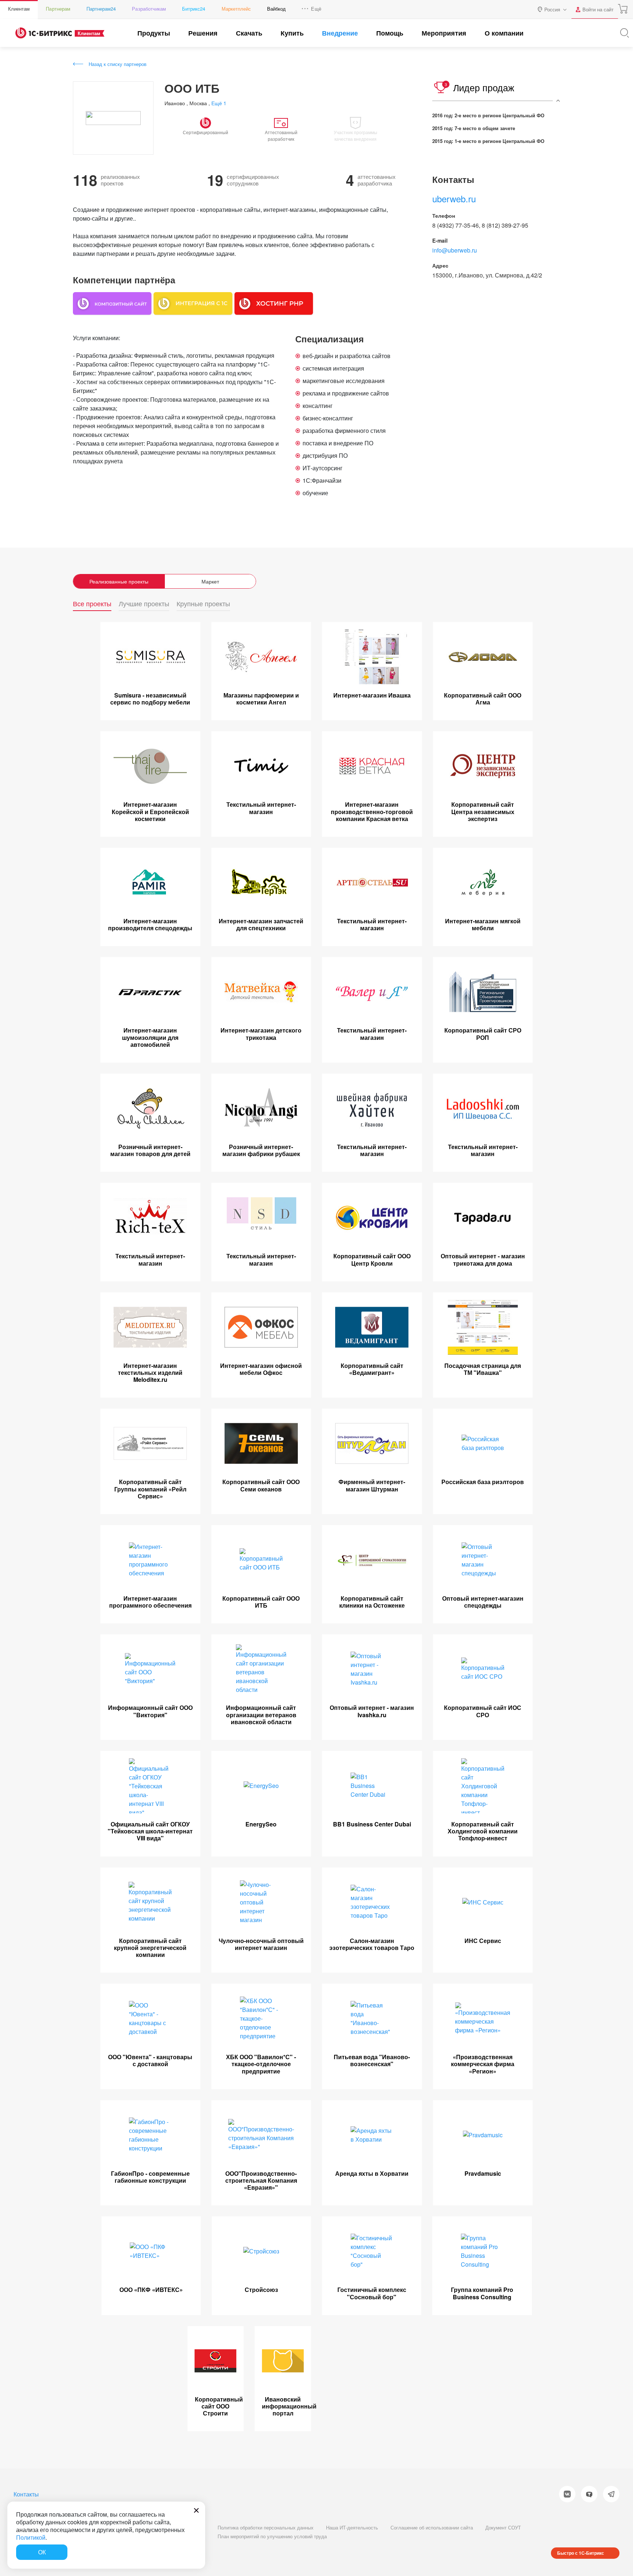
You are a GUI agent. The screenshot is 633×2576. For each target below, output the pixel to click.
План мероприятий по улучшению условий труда (272, 2536)
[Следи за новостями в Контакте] (567, 2494)
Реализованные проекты (119, 581)
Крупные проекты (203, 604)
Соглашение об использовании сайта (432, 2527)
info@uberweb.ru (455, 250)
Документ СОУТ (503, 2527)
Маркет (210, 581)
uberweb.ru (454, 198)
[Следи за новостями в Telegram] (611, 2494)
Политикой (31, 2537)
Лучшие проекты (144, 604)
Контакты (26, 2494)
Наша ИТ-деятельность (352, 2527)
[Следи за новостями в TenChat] (589, 2494)
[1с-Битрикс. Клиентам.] (44, 33)
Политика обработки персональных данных (266, 2527)
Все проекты (92, 604)
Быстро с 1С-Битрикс (581, 2553)
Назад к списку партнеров (118, 64)
